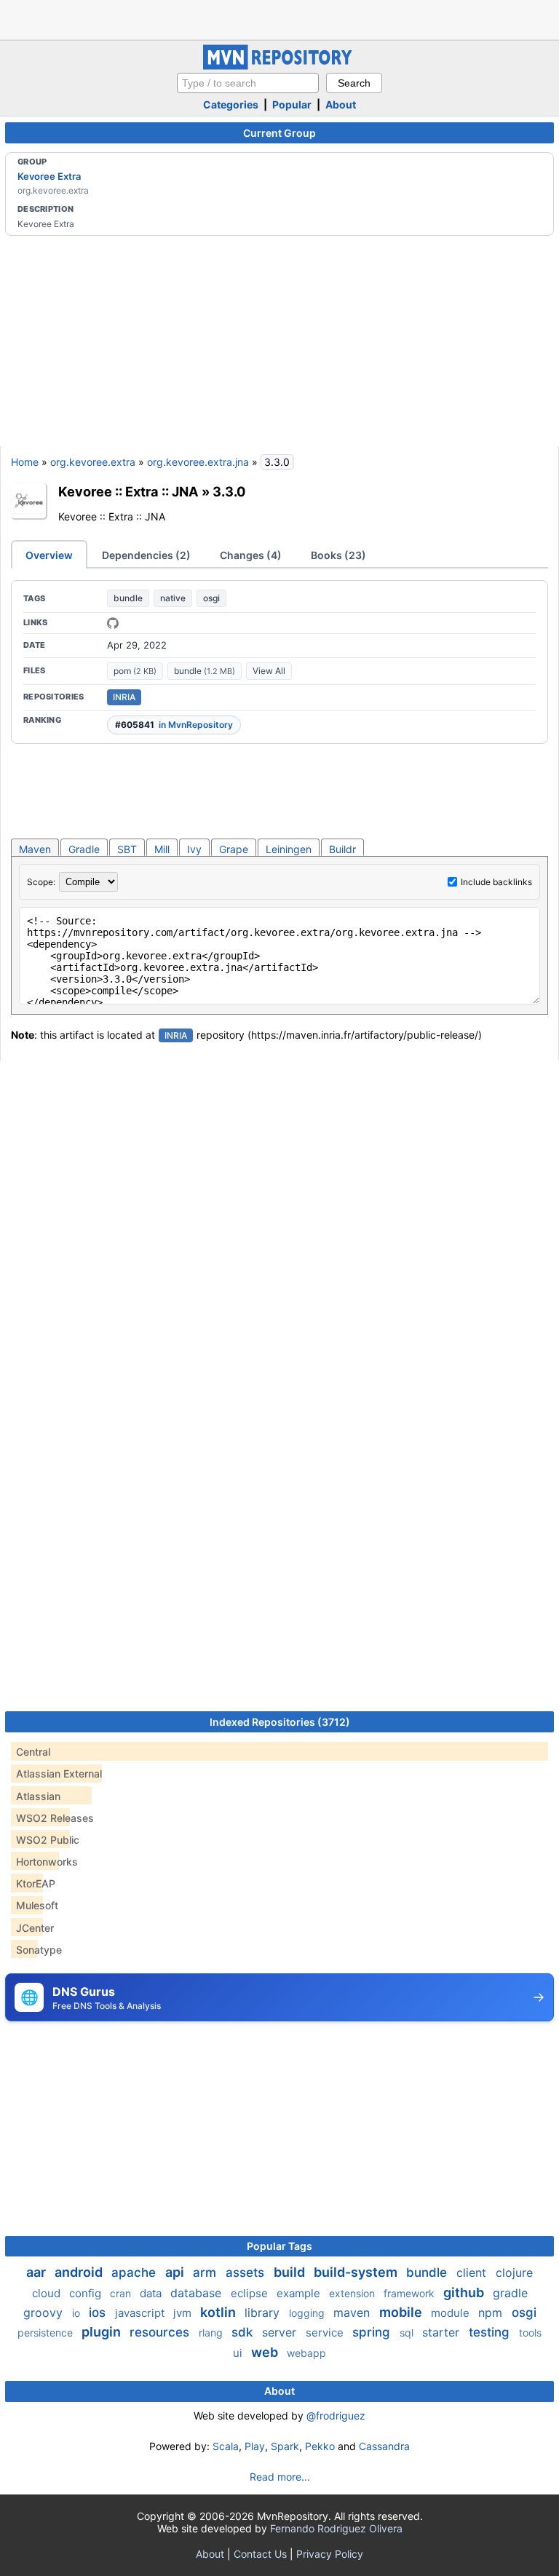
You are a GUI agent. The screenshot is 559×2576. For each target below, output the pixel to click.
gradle (510, 2293)
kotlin (219, 2312)
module (452, 2313)
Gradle (84, 849)
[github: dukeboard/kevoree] (113, 623)
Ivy (194, 849)
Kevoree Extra (49, 176)
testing (491, 2332)
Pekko (320, 2446)
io (78, 2313)
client (473, 2272)
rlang (212, 2333)
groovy (45, 2313)
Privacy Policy (330, 2554)
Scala (226, 2446)
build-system (357, 2272)
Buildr (342, 849)
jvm (184, 2313)
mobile (402, 2312)
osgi (211, 598)
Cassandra (384, 2446)
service (326, 2333)
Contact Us (260, 2554)
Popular (292, 104)
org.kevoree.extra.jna (198, 462)
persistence (47, 2333)
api (176, 2272)
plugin (103, 2332)
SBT (127, 849)
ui (239, 2353)
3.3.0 (229, 491)
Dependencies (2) (146, 555)
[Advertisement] (279, 18)
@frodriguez (336, 2416)
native (173, 598)
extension (353, 2293)
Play (255, 2446)
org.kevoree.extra (93, 462)
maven (353, 2313)
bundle (128, 598)
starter (443, 2332)
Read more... (280, 2477)
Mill (162, 849)
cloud (48, 2293)
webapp (306, 2353)
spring (373, 2332)
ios (99, 2313)
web (266, 2352)
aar (37, 2272)
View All (269, 671)
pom (135, 671)
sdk (244, 2332)
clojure (514, 2272)
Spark (285, 2446)
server (281, 2332)
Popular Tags (279, 2246)
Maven (35, 849)
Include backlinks (496, 882)
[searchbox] (248, 83)
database (198, 2293)
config (87, 2293)
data (152, 2293)
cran (122, 2293)
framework (411, 2293)
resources (161, 2332)
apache (135, 2272)
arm (206, 2272)
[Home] (279, 66)
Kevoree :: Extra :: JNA (128, 491)
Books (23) (338, 555)
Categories (231, 104)
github (465, 2292)
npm (492, 2313)
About (341, 104)
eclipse (251, 2293)
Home (25, 462)
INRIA (124, 697)
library (264, 2313)
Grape (234, 849)
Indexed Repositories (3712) (280, 1722)
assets (247, 2272)
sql (408, 2333)
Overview (49, 555)
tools (530, 2333)
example (300, 2293)
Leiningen (289, 849)
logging (308, 2313)
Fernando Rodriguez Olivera (336, 2528)
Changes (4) (251, 555)
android (80, 2272)
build (291, 2272)
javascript (141, 2313)
